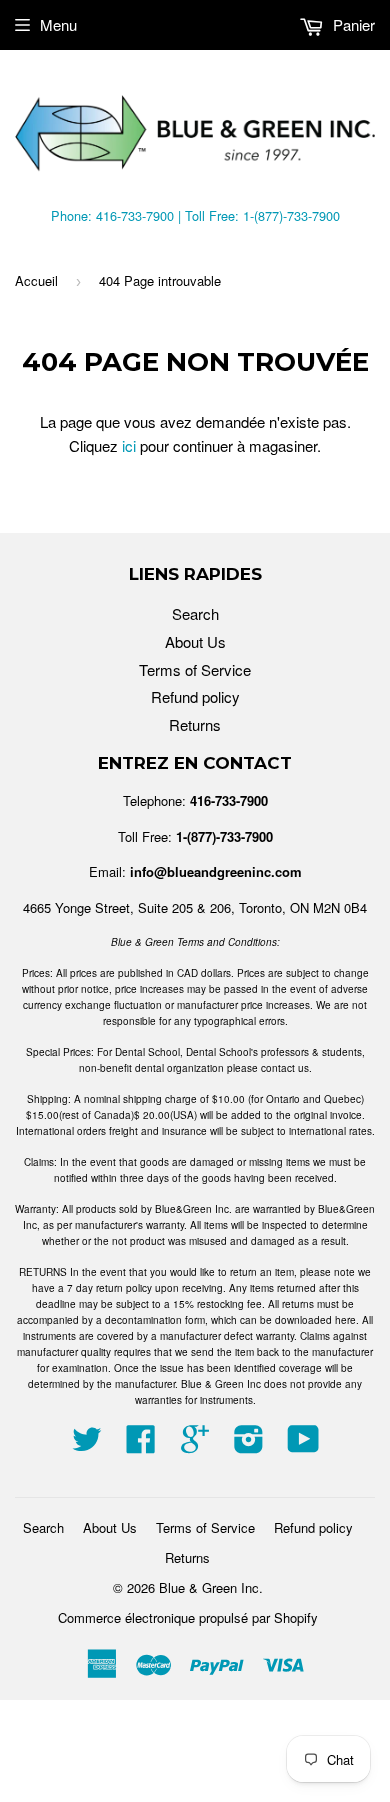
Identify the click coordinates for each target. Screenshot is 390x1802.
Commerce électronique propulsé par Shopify (188, 1617)
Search (195, 613)
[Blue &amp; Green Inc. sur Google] (195, 1444)
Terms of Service (195, 669)
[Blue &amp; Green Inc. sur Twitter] (87, 1444)
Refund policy (195, 696)
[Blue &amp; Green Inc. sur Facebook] (141, 1444)
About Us (195, 641)
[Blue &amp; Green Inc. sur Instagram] (249, 1444)
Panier (352, 24)
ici (129, 445)
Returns (195, 724)
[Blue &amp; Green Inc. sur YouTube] (303, 1444)
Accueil (36, 280)
